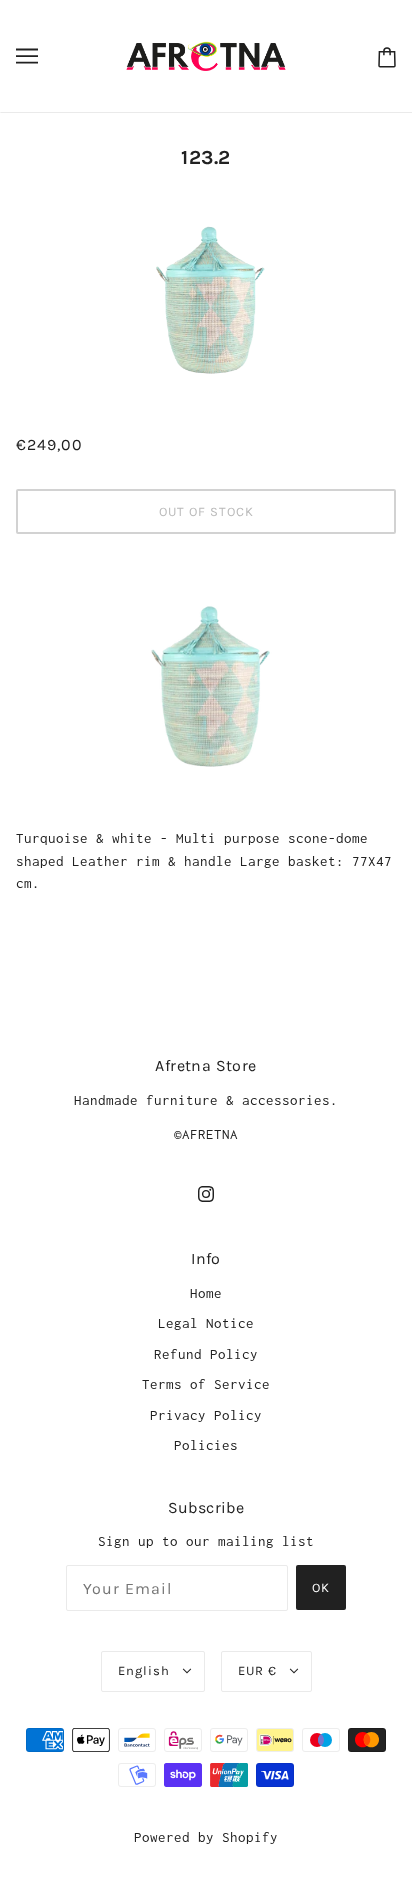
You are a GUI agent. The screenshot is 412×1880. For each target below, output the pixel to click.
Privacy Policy (206, 1415)
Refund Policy (206, 1354)
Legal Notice (206, 1323)
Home (206, 1293)
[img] (206, 1193)
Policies (206, 1445)
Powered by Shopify (206, 1837)
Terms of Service (206, 1384)
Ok (321, 1587)
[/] (205, 54)
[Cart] (383, 56)
